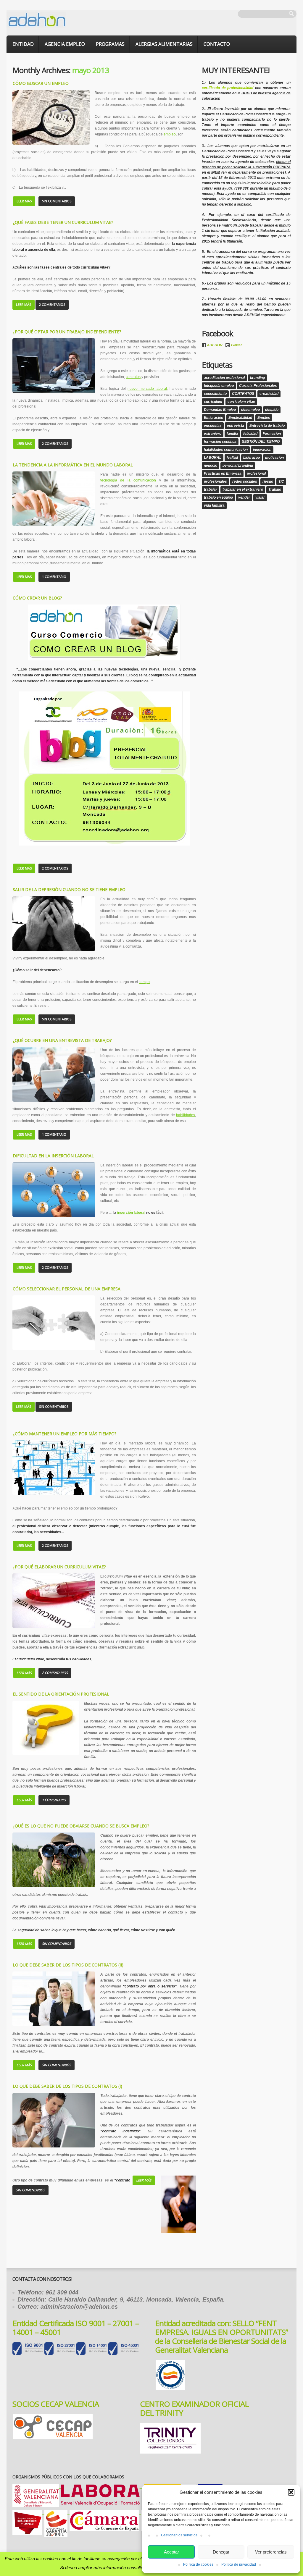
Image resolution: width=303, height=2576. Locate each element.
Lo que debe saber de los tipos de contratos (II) (68, 1965)
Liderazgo (252, 458)
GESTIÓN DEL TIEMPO (261, 442)
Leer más (24, 201)
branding (257, 378)
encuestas (213, 426)
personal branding (238, 466)
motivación (274, 458)
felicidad (250, 434)
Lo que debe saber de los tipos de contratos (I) (67, 2086)
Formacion (272, 434)
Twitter (236, 345)
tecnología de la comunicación (128, 480)
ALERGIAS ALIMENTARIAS (164, 44)
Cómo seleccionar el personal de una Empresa (67, 1289)
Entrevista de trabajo (267, 426)
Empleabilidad (240, 418)
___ (101, 2487)
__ (104, 2513)
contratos (133, 377)
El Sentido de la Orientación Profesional (61, 1694)
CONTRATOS (243, 394)
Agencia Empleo (65, 44)
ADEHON (215, 345)
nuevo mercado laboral (147, 389)
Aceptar (171, 2552)
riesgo (268, 481)
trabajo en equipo (218, 497)
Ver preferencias (271, 2552)
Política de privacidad (239, 2564)
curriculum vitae (241, 402)
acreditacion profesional (224, 378)
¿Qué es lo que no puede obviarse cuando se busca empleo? (81, 1826)
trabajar (211, 489)
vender (244, 497)
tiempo (144, 982)
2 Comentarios (52, 304)
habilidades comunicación (226, 450)
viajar (260, 497)
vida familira (214, 505)
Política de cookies (198, 2564)
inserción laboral (131, 1213)
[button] (291, 2492)
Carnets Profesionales (258, 386)
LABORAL (213, 458)
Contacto (217, 44)
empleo (170, 134)
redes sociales (245, 481)
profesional (256, 473)
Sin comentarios (57, 201)
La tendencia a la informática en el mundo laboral (73, 465)
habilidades (186, 1115)
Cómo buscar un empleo (41, 83)
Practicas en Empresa (223, 473)
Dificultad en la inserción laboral (53, 1156)
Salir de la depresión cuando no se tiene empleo (69, 889)
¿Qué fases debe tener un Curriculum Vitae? (63, 222)
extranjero (213, 434)
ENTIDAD (23, 44)
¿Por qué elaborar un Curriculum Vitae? (59, 1567)
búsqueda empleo (219, 386)
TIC (281, 481)
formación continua (220, 442)
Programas (110, 44)
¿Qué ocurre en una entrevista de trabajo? (62, 1040)
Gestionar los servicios (179, 2535)
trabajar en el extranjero (243, 489)
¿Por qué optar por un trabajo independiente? (67, 332)
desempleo (250, 410)
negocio (211, 466)
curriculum (213, 402)
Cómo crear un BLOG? (37, 598)
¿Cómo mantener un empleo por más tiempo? (65, 1434)
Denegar (221, 2552)
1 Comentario (54, 577)
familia (232, 434)
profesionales (215, 481)
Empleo (264, 418)
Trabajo (275, 489)
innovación (262, 450)
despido (272, 410)
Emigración (213, 418)
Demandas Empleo (220, 410)
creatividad (269, 394)
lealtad (232, 458)
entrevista (236, 426)
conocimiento (215, 394)
